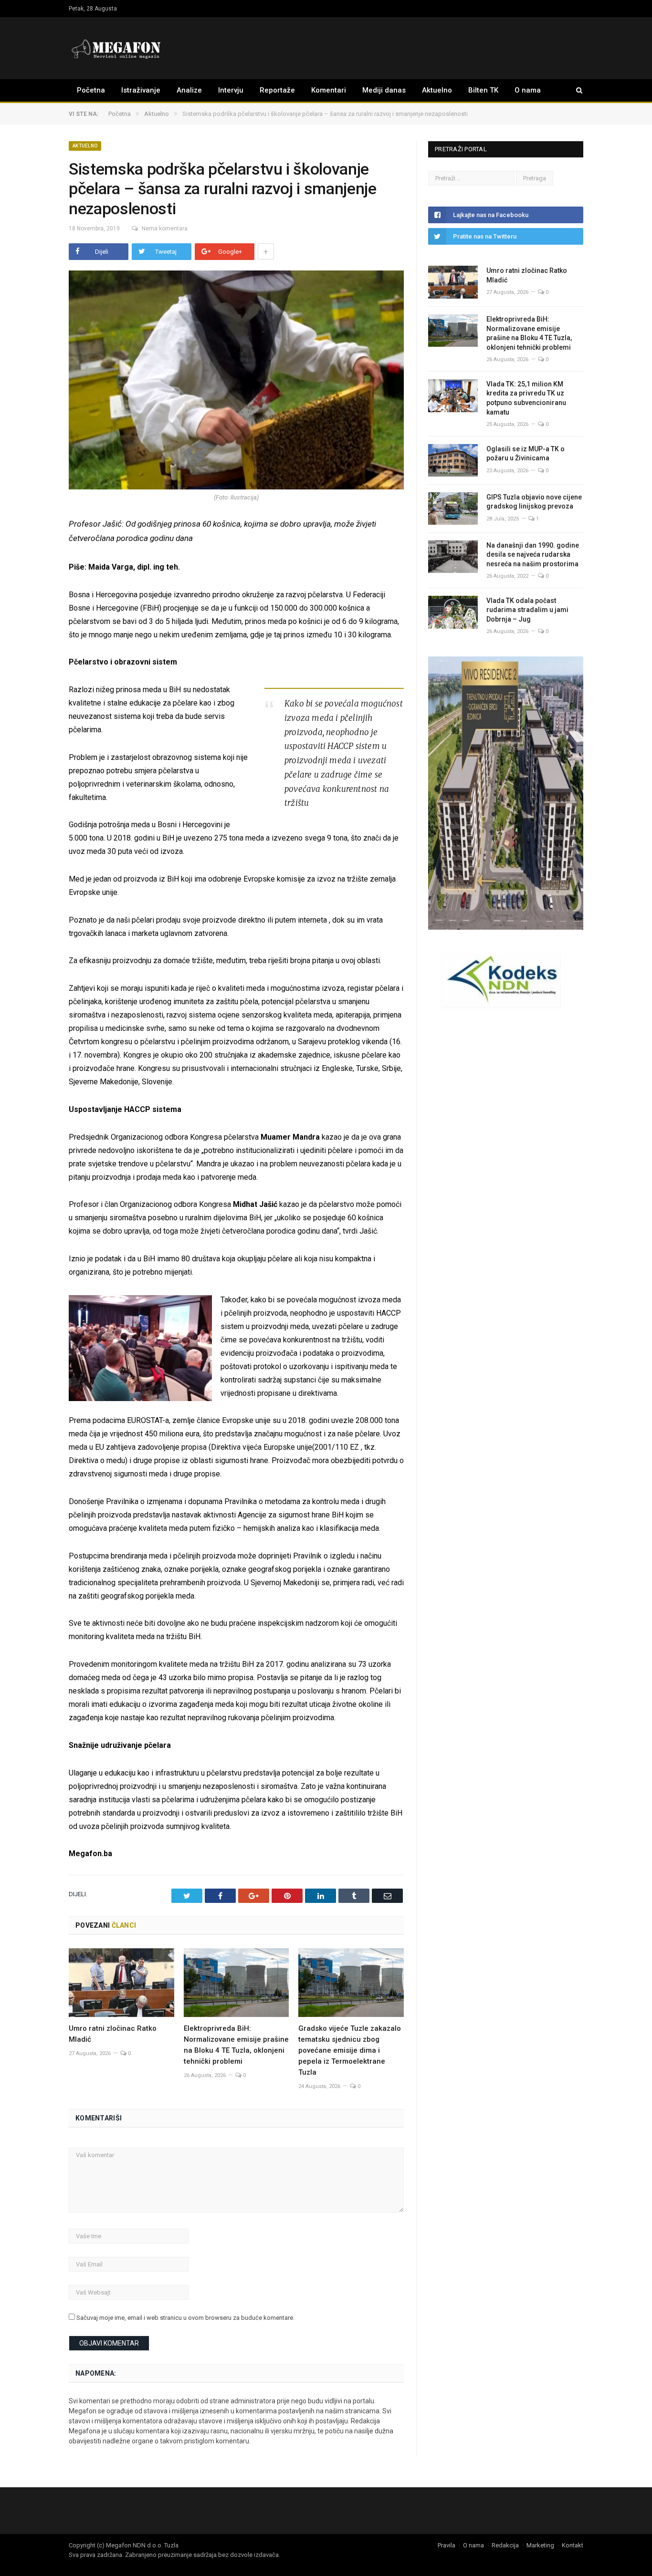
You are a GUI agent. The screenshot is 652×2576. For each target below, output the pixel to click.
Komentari (329, 90)
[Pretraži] (575, 90)
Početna (91, 90)
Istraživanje (141, 90)
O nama (528, 90)
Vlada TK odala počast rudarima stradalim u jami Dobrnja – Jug (527, 610)
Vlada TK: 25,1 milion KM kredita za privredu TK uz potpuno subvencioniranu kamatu (526, 398)
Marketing (540, 2545)
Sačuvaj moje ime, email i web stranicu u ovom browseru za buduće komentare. (185, 2318)
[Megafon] (116, 48)
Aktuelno (437, 90)
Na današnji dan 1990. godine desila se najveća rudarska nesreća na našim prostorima (533, 555)
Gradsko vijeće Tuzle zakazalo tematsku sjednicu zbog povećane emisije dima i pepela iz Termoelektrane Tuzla (350, 2050)
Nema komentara (165, 229)
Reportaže (277, 90)
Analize (189, 90)
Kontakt (573, 2545)
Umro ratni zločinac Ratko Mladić (527, 275)
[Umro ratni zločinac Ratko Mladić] (121, 1983)
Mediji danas (384, 90)
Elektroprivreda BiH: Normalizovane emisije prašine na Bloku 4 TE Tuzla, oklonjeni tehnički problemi (529, 333)
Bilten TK (483, 90)
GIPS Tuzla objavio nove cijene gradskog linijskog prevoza (534, 502)
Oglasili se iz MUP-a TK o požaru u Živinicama (526, 454)
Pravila (447, 2545)
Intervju (231, 90)
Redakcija (505, 2545)
